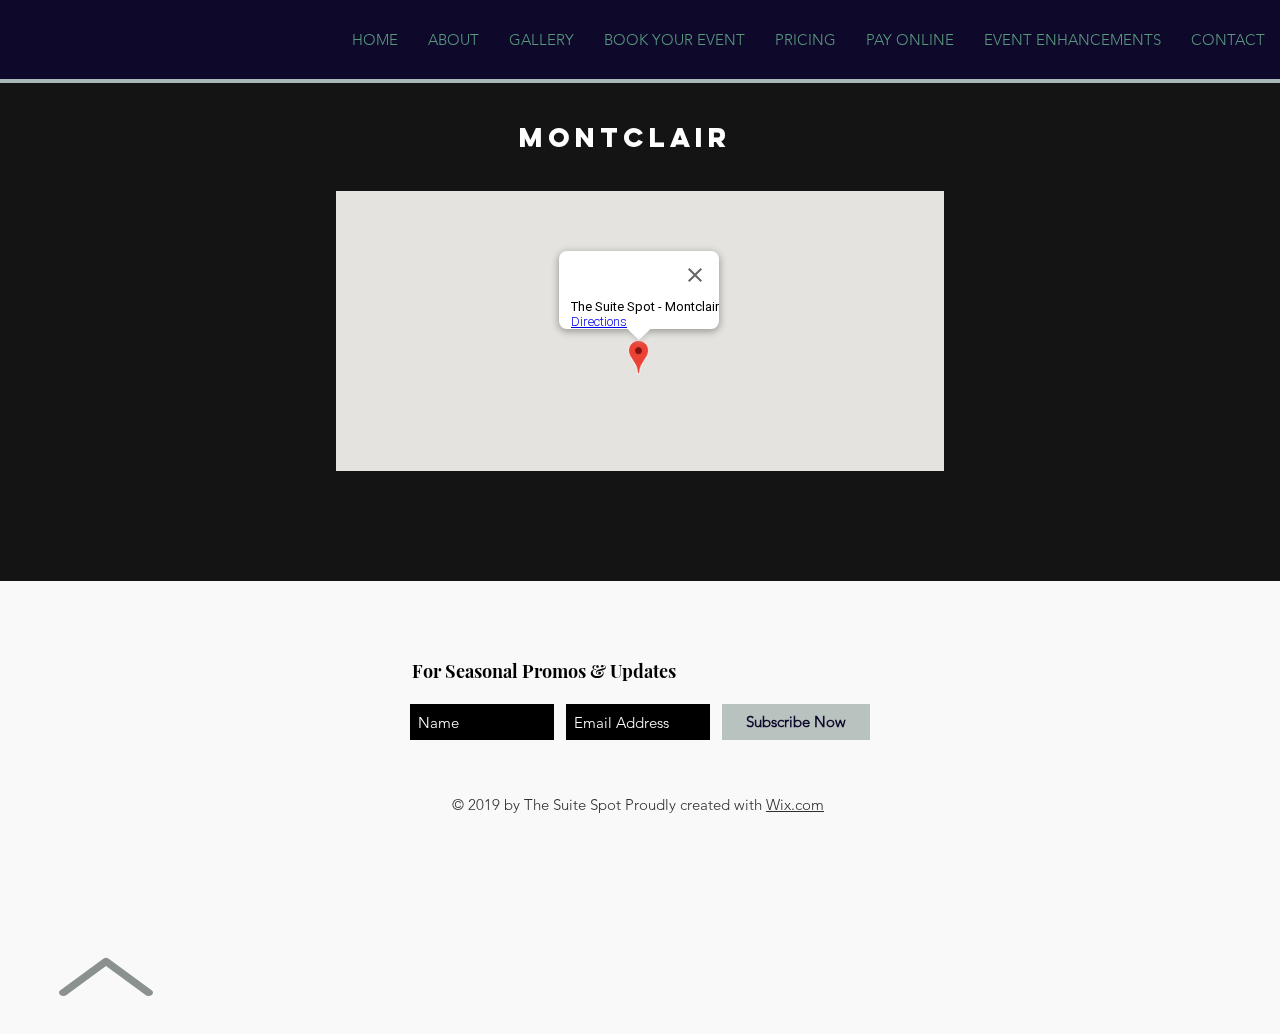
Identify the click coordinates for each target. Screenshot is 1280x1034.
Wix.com (795, 804)
